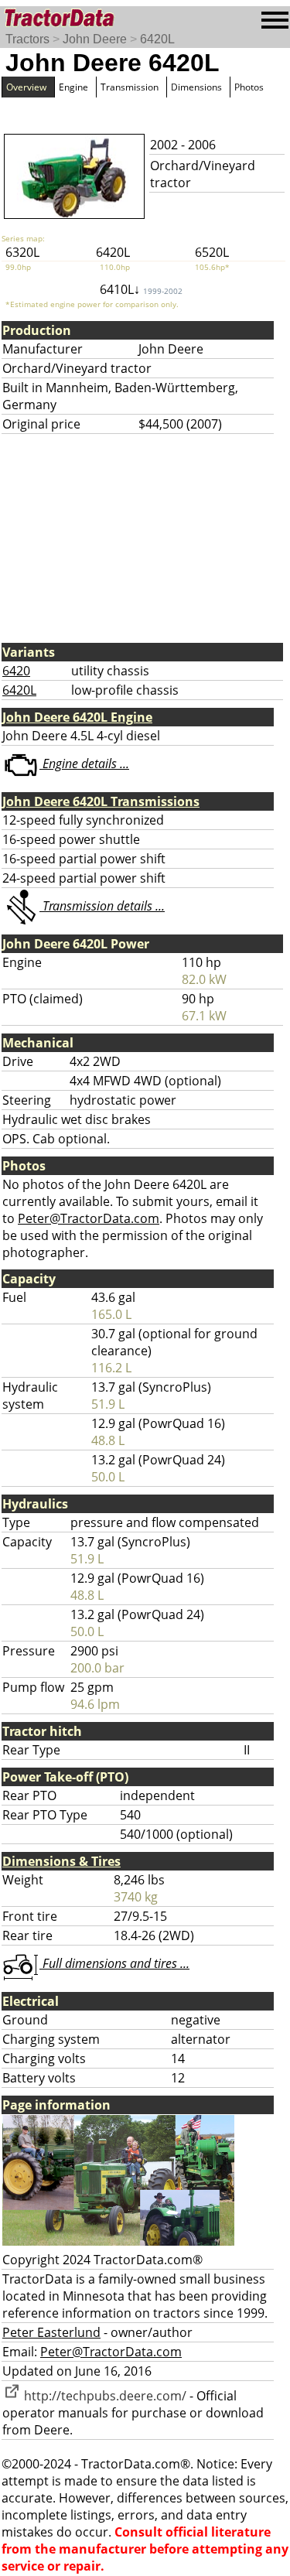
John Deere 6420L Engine (77, 717)
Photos (249, 87)
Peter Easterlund (51, 2332)
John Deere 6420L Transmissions (101, 801)
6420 (16, 671)
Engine (73, 87)
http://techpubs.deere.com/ (104, 2396)
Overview (26, 87)
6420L (157, 39)
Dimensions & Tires (61, 1861)
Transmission (130, 87)
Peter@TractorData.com (89, 1218)
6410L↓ (141, 289)
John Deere (95, 39)
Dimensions (196, 87)
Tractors (27, 39)
